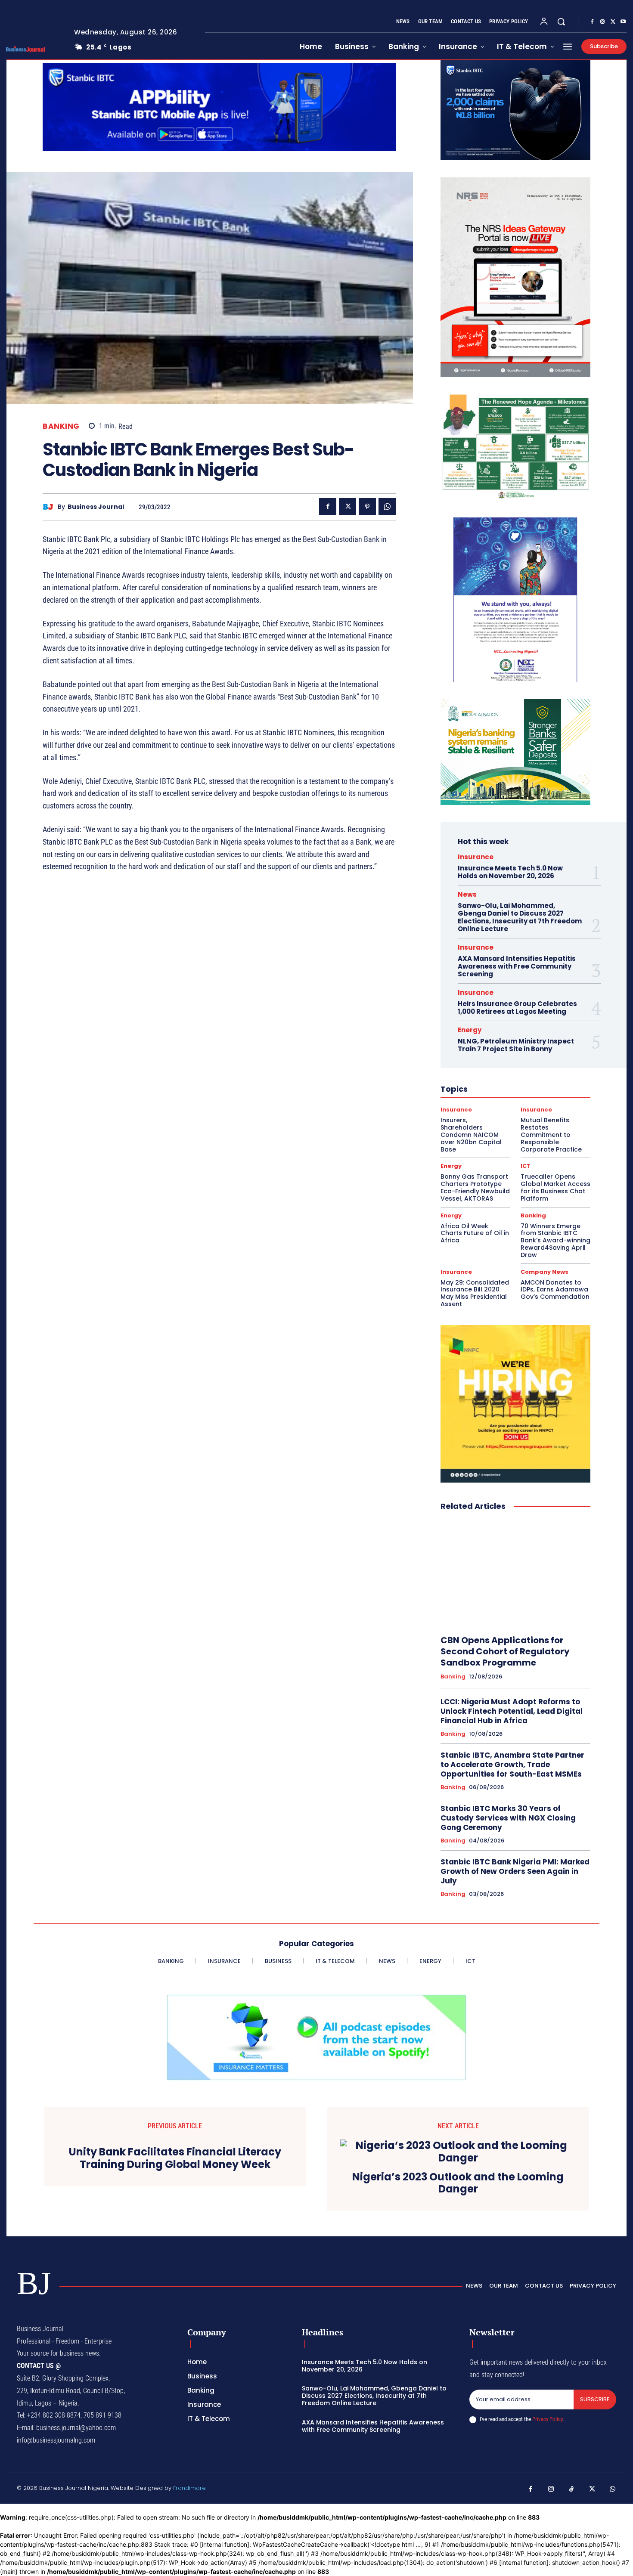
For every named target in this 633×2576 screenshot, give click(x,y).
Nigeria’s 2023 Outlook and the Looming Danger (458, 2183)
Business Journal (96, 507)
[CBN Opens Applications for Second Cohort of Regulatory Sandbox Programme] (515, 1573)
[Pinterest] (367, 507)
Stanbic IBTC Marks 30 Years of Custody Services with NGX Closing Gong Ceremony (508, 1818)
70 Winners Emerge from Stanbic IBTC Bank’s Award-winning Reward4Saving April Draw (555, 1240)
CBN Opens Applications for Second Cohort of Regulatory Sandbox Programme (505, 1651)
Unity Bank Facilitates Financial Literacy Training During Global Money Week (175, 2158)
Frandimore (189, 2488)
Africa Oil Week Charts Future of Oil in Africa (475, 1233)
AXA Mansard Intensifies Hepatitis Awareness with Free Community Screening (517, 966)
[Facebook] (592, 22)
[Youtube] (623, 22)
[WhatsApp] (387, 507)
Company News (545, 1272)
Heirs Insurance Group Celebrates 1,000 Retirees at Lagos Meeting (517, 1008)
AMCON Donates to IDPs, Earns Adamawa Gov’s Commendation (555, 1290)
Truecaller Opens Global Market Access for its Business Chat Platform (555, 1187)
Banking (61, 426)
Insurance (476, 857)
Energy (470, 1030)
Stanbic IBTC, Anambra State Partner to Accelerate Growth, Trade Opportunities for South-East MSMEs (512, 1765)
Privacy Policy (547, 2419)
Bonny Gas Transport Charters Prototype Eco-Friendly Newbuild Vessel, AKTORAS (475, 1187)
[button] (561, 22)
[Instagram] (602, 22)
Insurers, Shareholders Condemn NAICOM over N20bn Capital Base (471, 1135)
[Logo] (34, 49)
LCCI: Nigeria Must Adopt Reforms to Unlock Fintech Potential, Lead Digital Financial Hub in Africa (512, 1711)
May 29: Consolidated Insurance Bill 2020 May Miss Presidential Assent (475, 1293)
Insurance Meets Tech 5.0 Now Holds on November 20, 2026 (510, 872)
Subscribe (595, 2399)
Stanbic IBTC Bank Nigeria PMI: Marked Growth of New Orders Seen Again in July (515, 1871)
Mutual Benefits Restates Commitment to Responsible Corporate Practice (551, 1135)
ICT (526, 1166)
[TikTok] (572, 2489)
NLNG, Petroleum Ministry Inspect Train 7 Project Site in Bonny (516, 1045)
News (467, 894)
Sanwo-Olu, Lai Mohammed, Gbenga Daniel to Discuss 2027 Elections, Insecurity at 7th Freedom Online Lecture (520, 917)
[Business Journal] (50, 507)
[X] (613, 22)
